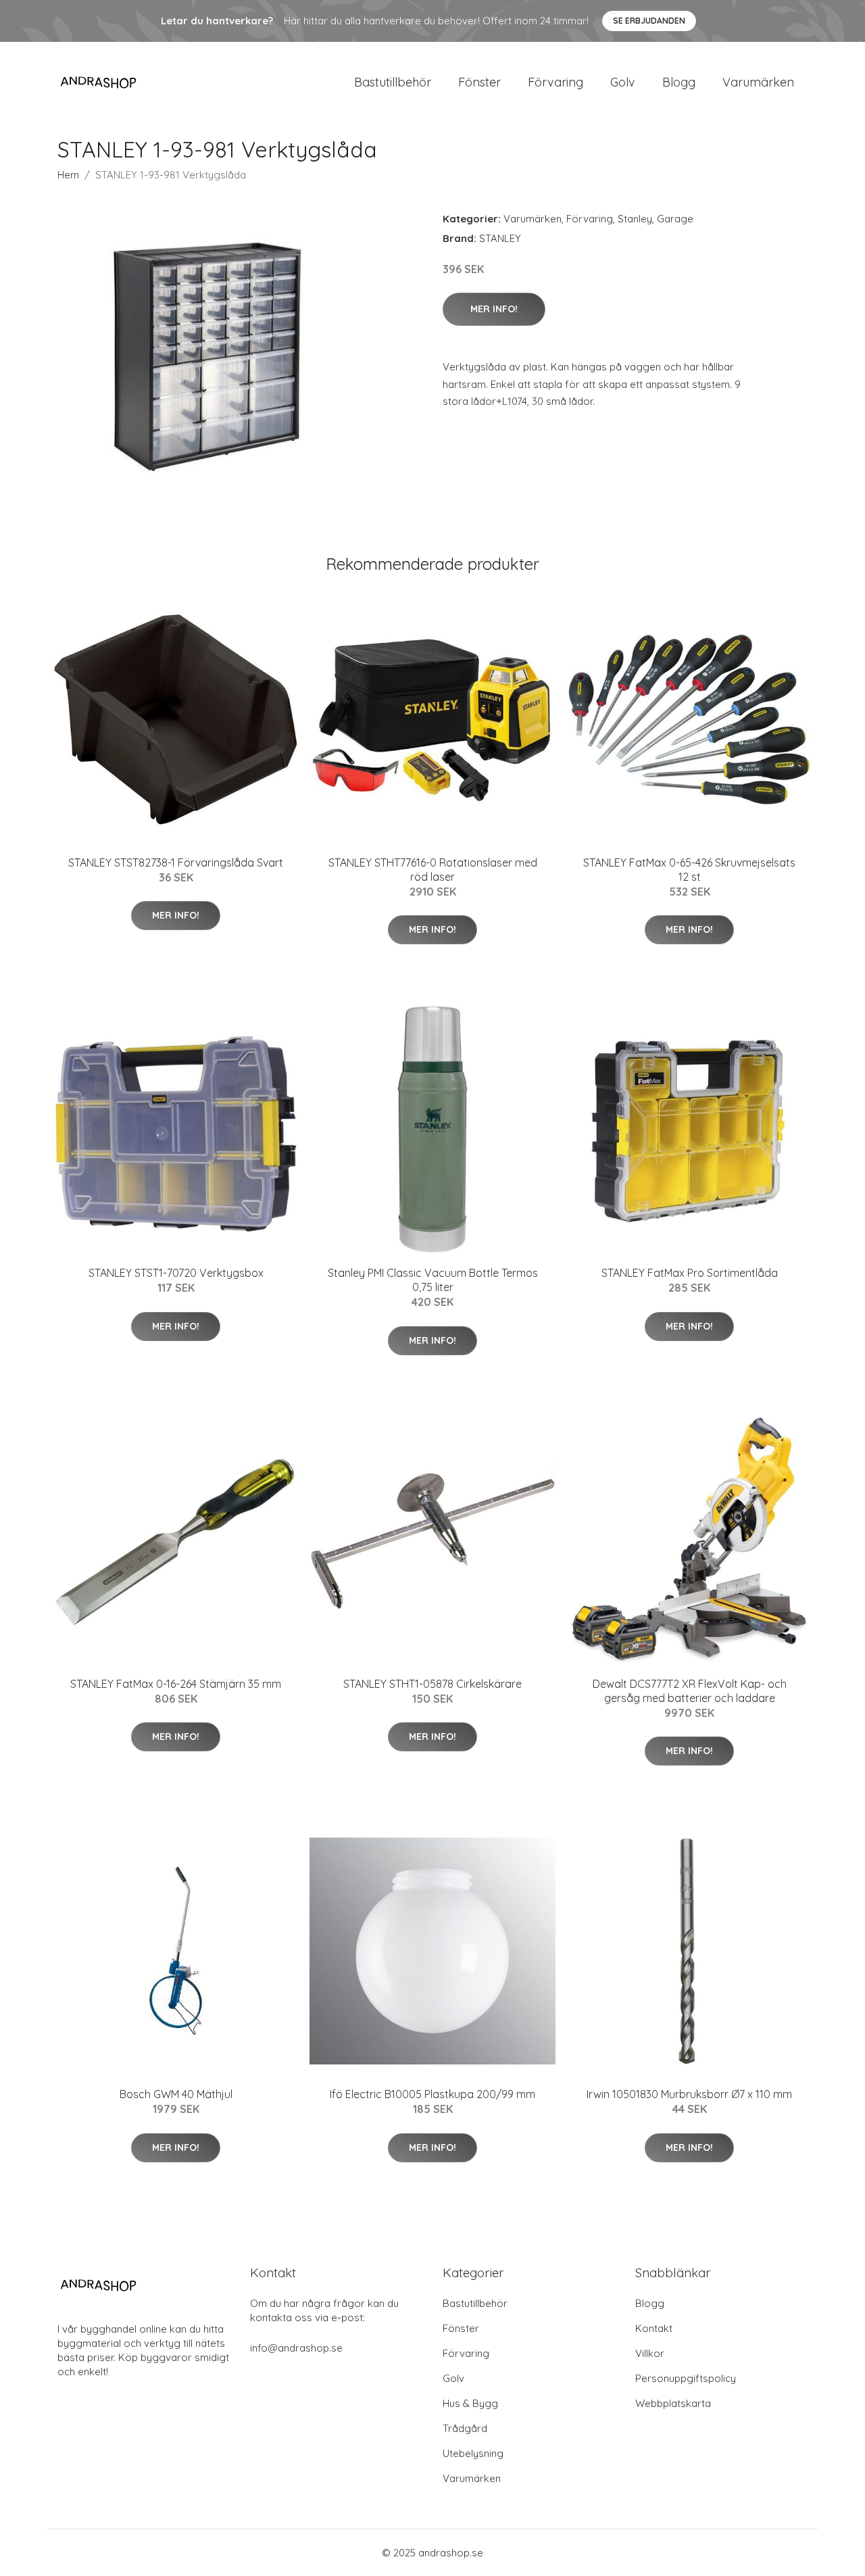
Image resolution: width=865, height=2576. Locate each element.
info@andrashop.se (296, 2348)
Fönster (479, 82)
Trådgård (465, 2428)
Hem (68, 175)
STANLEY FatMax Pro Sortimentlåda (690, 1273)
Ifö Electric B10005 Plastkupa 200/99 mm (432, 2094)
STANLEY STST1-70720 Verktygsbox (176, 1273)
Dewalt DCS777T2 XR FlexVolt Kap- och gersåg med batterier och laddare (690, 1691)
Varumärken (758, 82)
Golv (623, 82)
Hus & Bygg (470, 2403)
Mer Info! (494, 309)
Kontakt (654, 2328)
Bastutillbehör (393, 82)
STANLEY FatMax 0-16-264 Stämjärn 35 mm (176, 1684)
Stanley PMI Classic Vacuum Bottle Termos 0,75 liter (433, 1280)
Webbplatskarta (673, 2403)
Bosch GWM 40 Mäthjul (176, 2094)
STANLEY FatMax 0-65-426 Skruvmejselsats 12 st (689, 870)
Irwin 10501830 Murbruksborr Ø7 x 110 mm (689, 2094)
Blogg (679, 82)
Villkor (650, 2353)
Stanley (635, 219)
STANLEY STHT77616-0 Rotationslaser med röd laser (433, 870)
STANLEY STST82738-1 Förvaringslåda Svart (176, 862)
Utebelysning (473, 2453)
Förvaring (555, 82)
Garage (675, 219)
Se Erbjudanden (649, 21)
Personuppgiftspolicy (686, 2378)
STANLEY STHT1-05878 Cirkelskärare (432, 1684)
